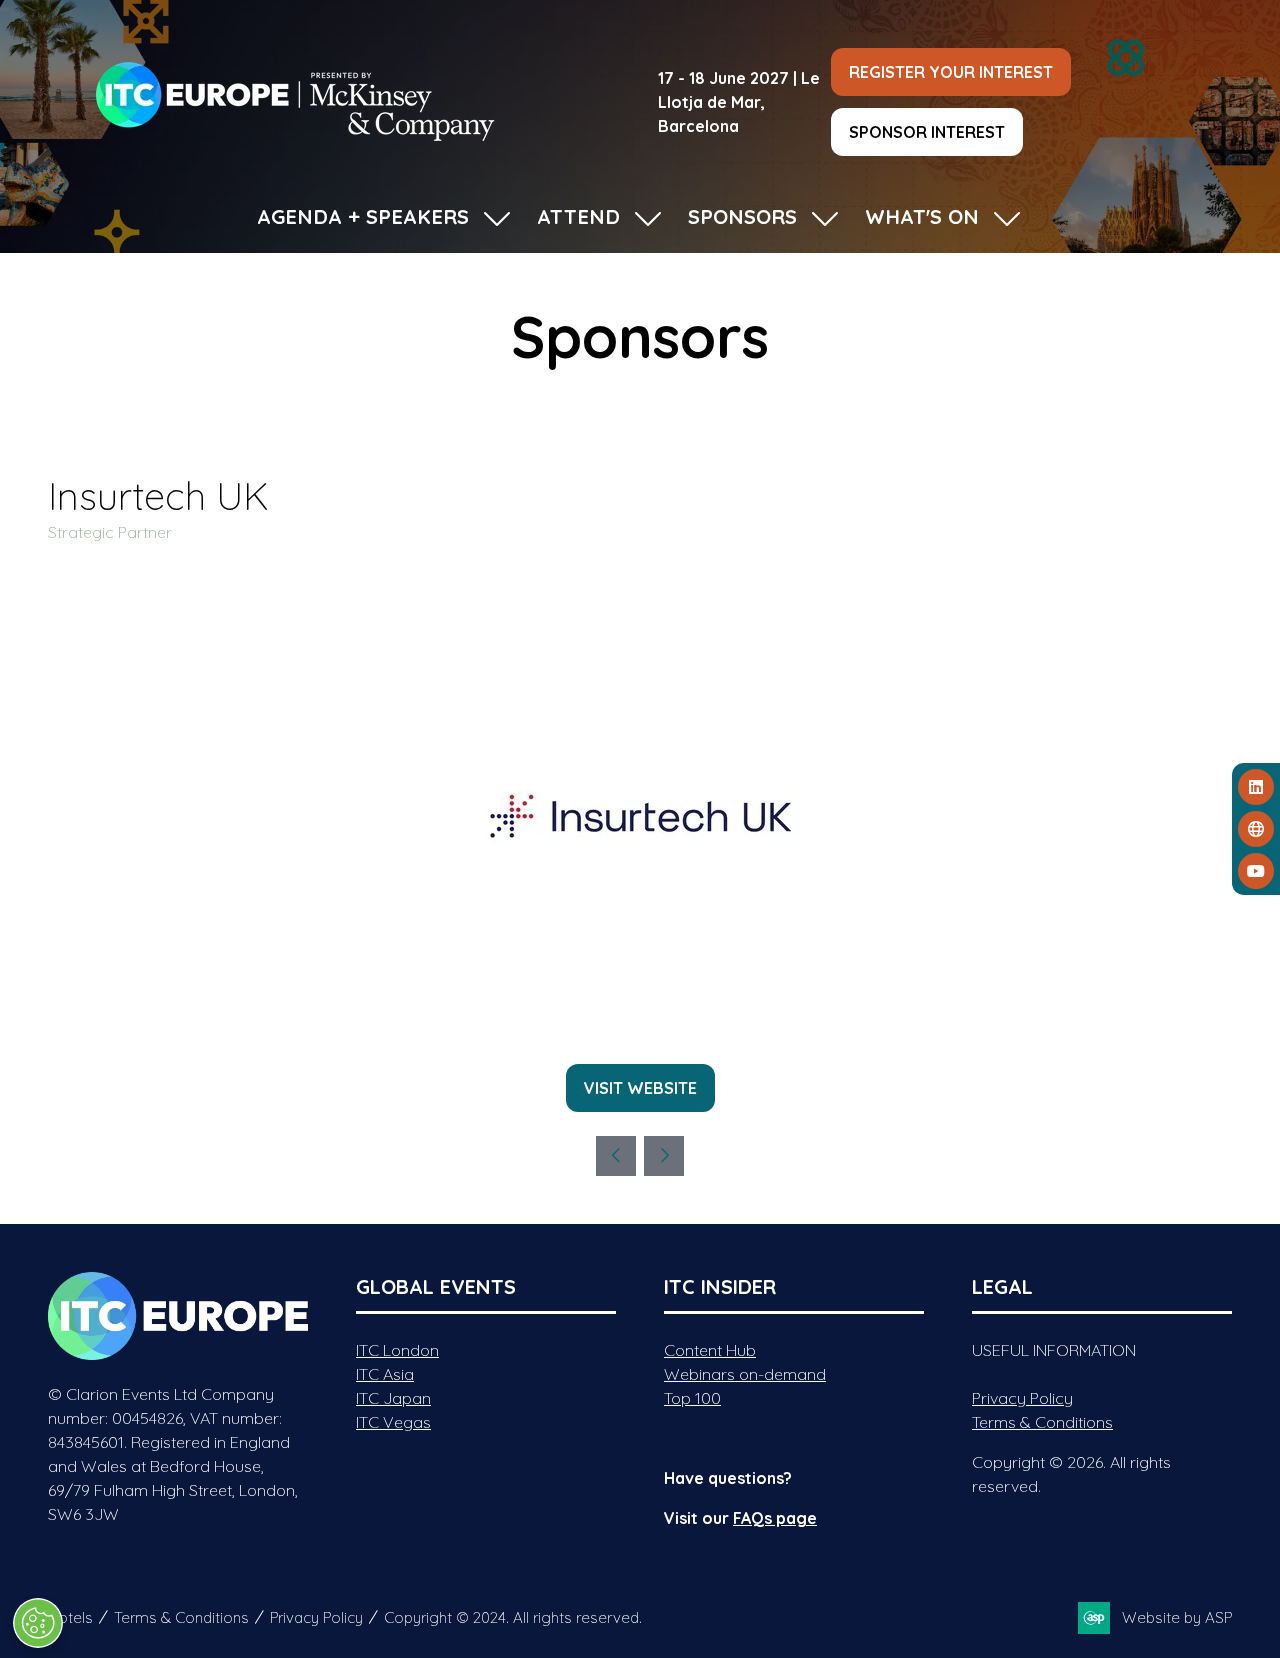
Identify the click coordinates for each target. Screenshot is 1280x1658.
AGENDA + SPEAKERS (363, 216)
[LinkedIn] (1256, 787)
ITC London (397, 1350)
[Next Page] (664, 1156)
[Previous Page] (616, 1156)
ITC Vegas (393, 1422)
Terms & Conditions (1042, 1422)
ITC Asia (385, 1374)
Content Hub (710, 1350)
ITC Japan (393, 1398)
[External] (1256, 829)
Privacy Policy (1022, 1398)
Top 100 (692, 1398)
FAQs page (775, 1518)
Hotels (70, 1617)
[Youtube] (1256, 871)
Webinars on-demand (745, 1374)
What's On (922, 216)
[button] (951, 72)
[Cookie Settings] (38, 1623)
